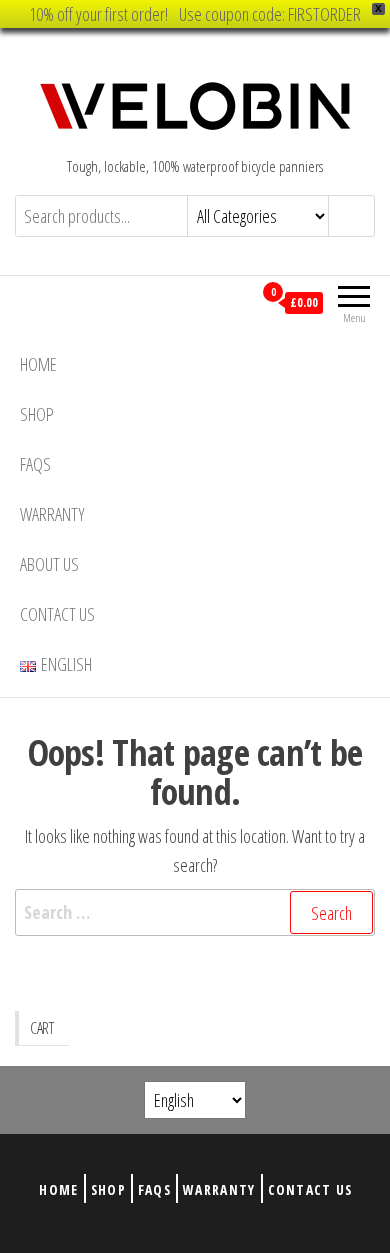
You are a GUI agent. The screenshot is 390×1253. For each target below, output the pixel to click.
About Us (49, 564)
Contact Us (57, 614)
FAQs (35, 464)
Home (38, 364)
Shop (37, 414)
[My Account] (236, 302)
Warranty (52, 514)
